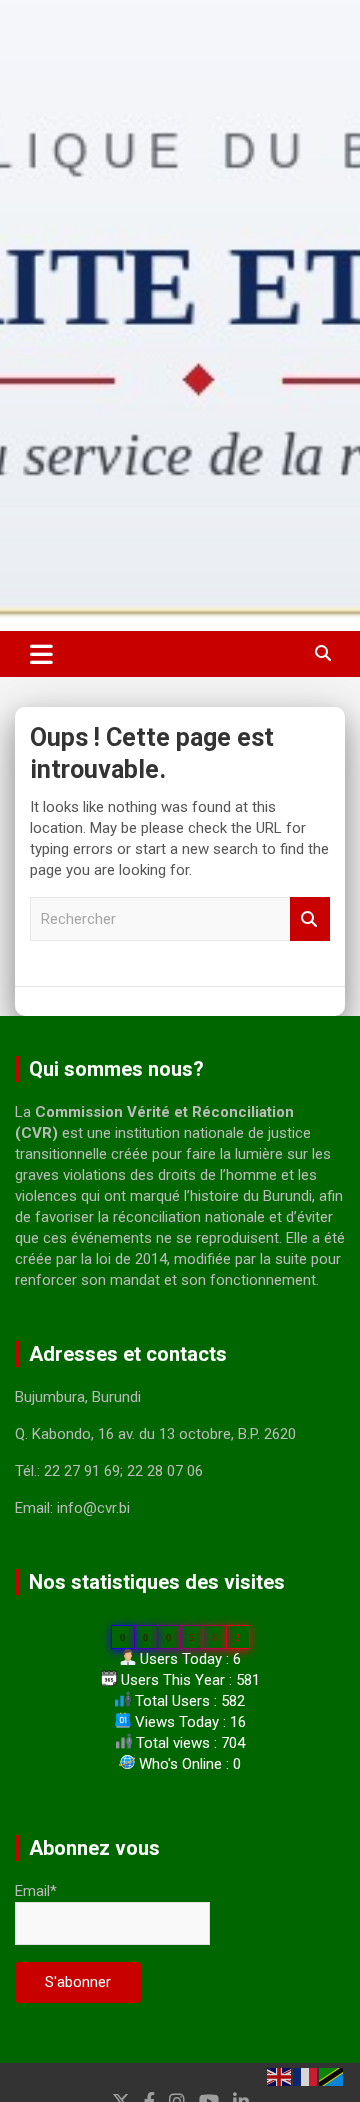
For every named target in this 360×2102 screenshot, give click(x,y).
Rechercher (310, 919)
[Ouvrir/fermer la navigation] (41, 654)
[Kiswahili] (332, 2076)
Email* (36, 1891)
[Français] (306, 2076)
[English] (280, 2076)
